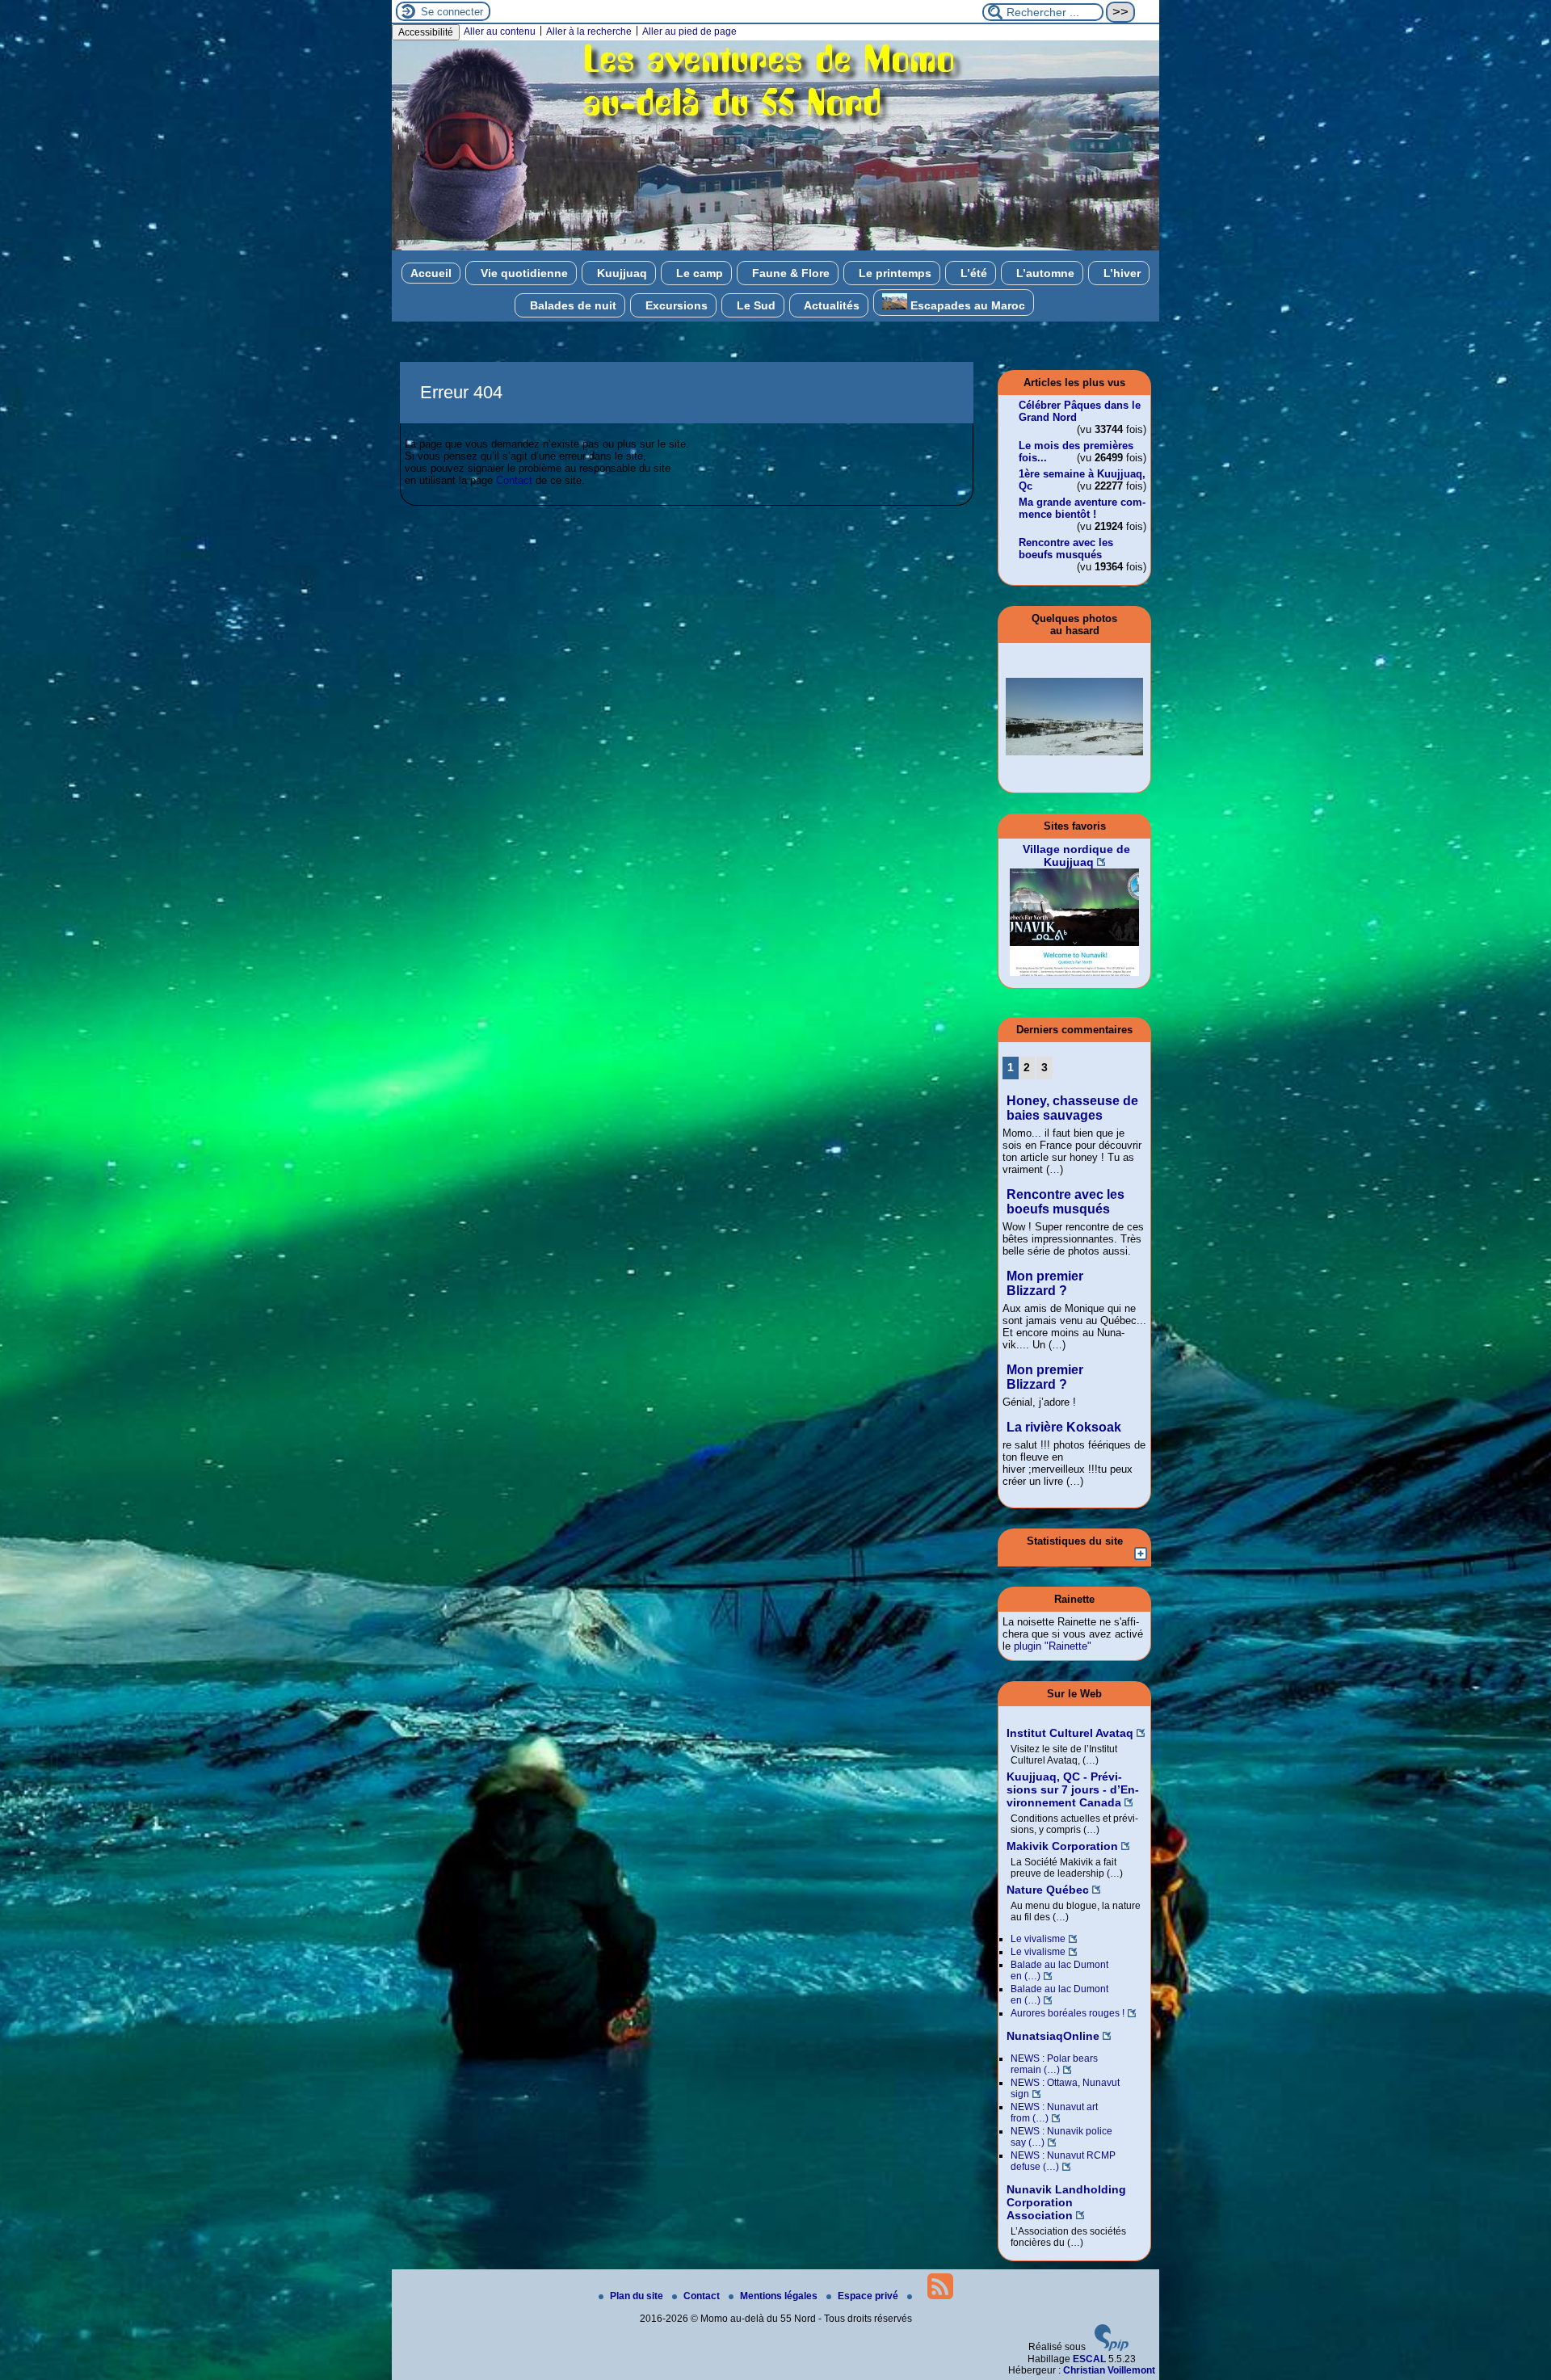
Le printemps (893, 273)
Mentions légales (780, 2296)
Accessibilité (426, 32)
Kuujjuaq (620, 273)
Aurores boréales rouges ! (1068, 2013)
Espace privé (869, 2296)
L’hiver (1120, 273)
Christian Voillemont (1109, 2370)
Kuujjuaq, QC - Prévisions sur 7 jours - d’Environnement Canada (1073, 1789)
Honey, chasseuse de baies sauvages (1072, 1108)
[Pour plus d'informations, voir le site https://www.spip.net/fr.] (1112, 2348)
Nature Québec (1048, 1890)
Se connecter (452, 12)
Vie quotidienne (523, 273)
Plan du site (638, 2296)
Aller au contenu (500, 32)
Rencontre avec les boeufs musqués (1066, 549)
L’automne (1044, 273)
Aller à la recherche (589, 32)
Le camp (698, 273)
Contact (514, 480)
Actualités (830, 305)
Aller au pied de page (689, 32)
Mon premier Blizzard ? (1045, 1283)
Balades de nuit (572, 305)
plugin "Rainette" (1053, 1646)
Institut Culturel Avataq (1070, 1733)
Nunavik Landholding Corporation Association (1066, 2202)
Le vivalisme (1038, 1939)
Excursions (675, 305)
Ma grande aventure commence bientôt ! (1082, 508)
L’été (972, 273)
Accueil (431, 273)
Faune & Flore (789, 273)
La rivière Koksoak (1064, 1427)
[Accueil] (775, 247)
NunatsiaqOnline (1053, 2036)
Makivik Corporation (1062, 1846)
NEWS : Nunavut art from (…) (1054, 2113)
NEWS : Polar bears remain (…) (1054, 2064)
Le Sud (754, 305)
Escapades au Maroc (966, 305)
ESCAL (1089, 2359)
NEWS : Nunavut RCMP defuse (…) (1063, 2161)
